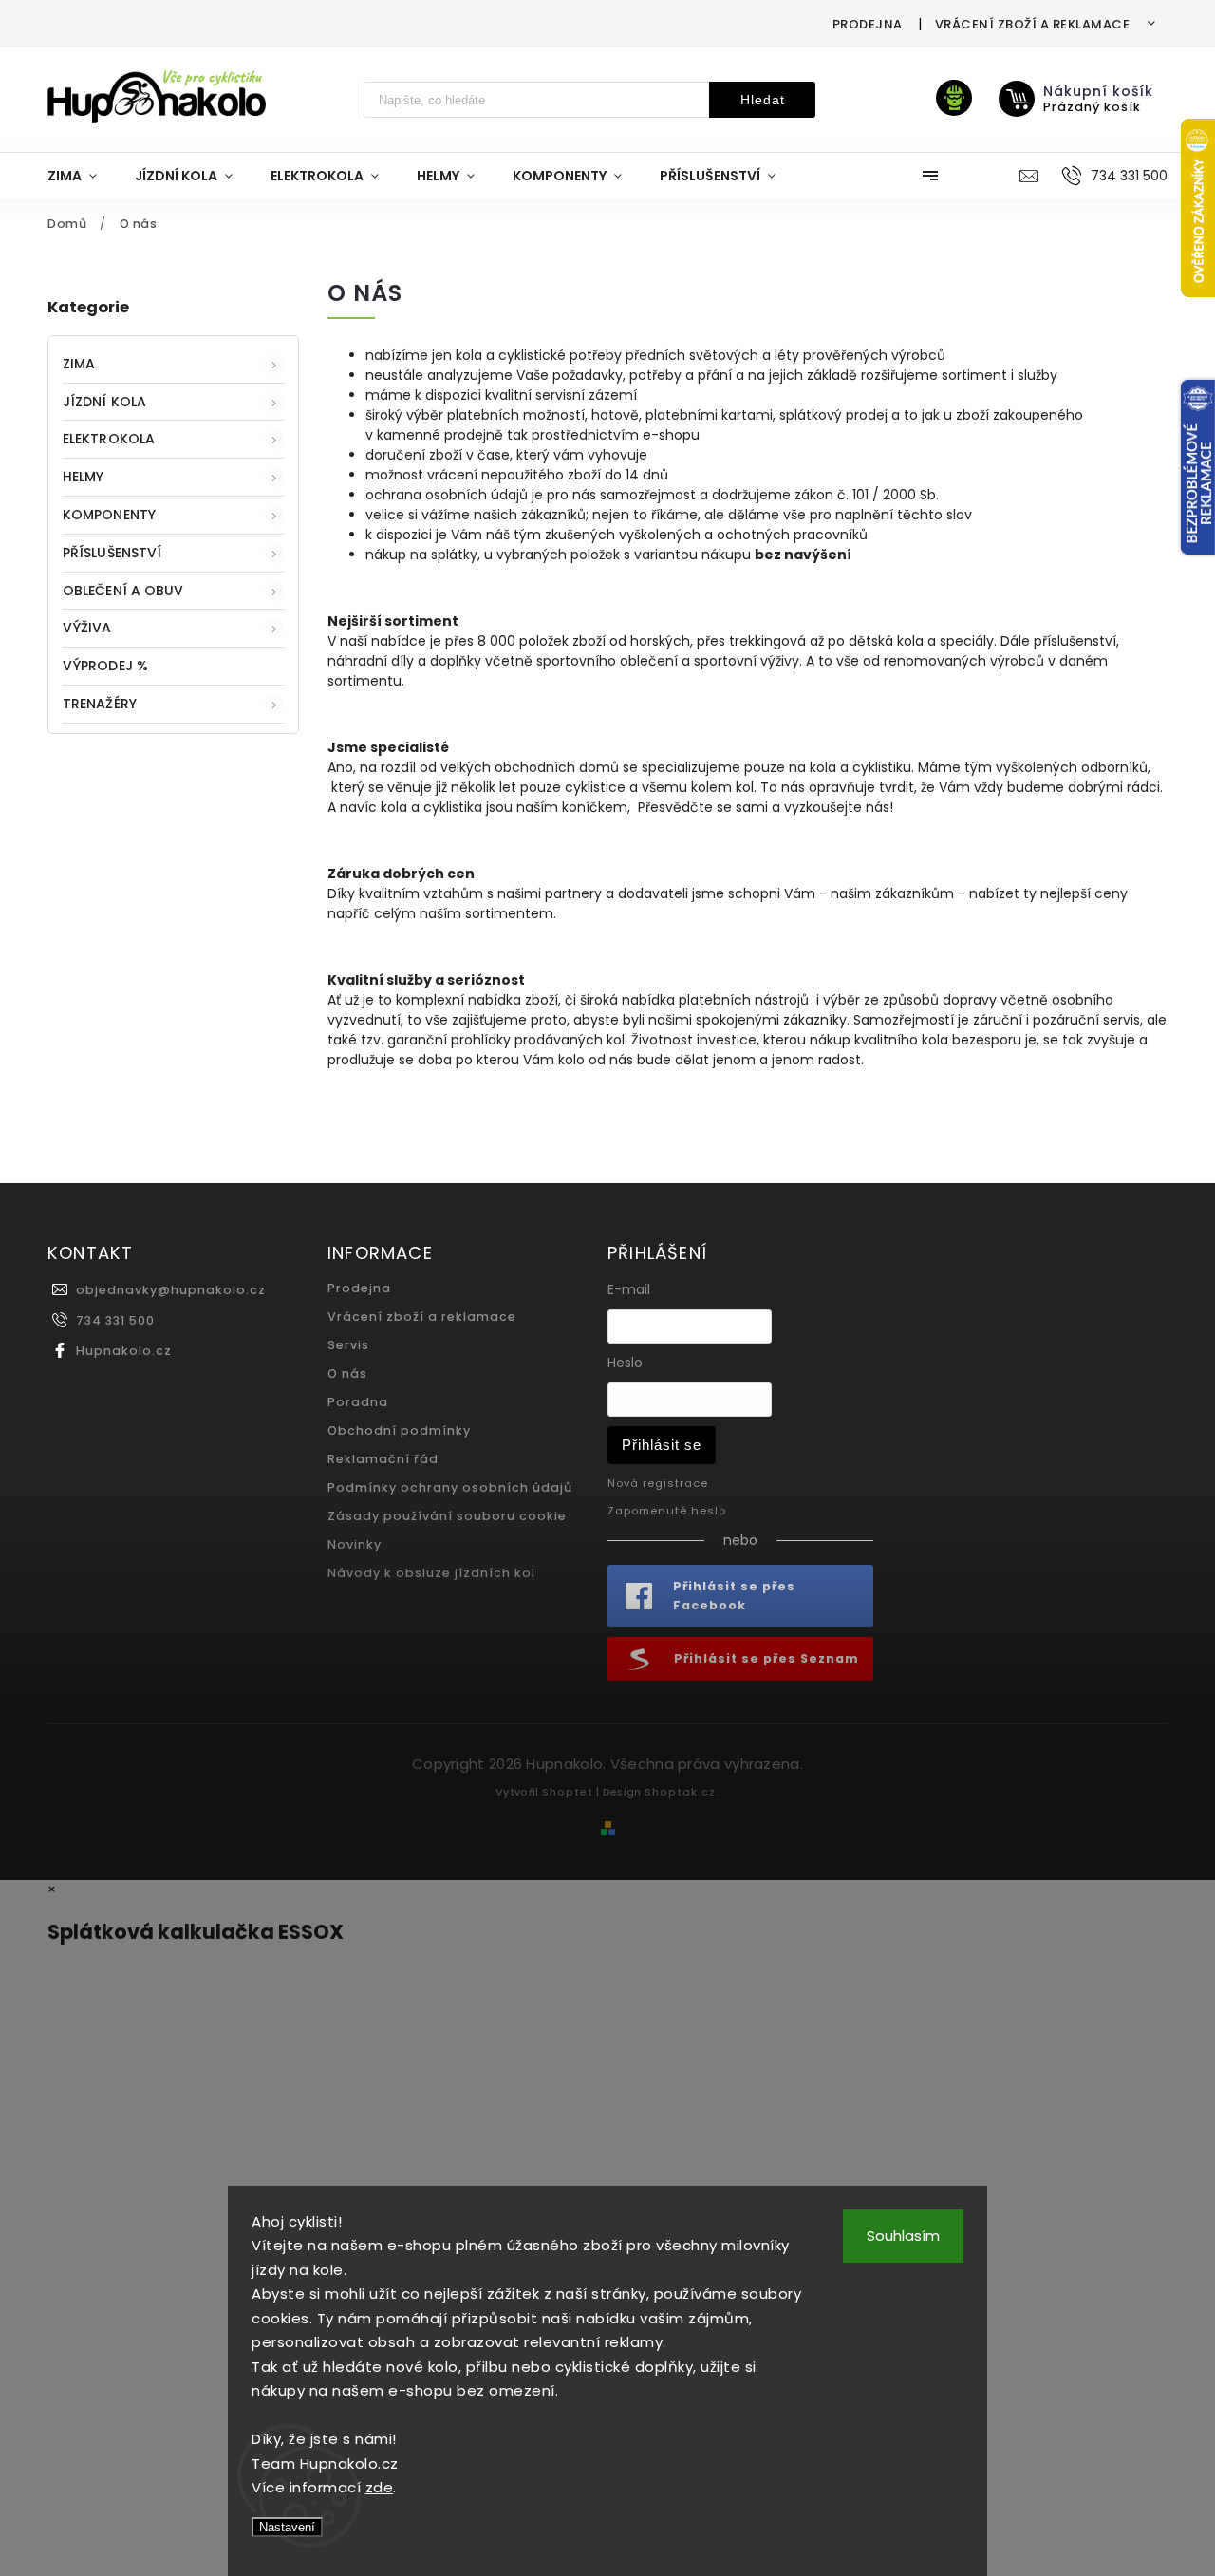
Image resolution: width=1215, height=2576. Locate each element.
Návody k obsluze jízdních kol (431, 1573)
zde (380, 2487)
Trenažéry (100, 704)
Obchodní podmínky (399, 1430)
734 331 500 (115, 1320)
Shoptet (568, 1792)
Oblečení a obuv (123, 591)
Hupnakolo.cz (124, 1351)
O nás (347, 1373)
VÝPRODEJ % (105, 666)
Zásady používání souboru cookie (447, 1516)
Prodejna (868, 24)
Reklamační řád (383, 1459)
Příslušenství (112, 553)
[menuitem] (82, 176)
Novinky (355, 1544)
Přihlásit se (662, 1445)
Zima (79, 364)
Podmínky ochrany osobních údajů (450, 1487)
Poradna (358, 1402)
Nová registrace (658, 1483)
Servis (348, 1345)
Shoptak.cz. (682, 1792)
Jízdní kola (104, 402)
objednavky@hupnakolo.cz (171, 1290)
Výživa (87, 628)
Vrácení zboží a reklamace (1033, 24)
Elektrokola (109, 439)
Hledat (763, 100)
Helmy (84, 477)
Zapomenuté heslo (667, 1511)
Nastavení (287, 2527)
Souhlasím (903, 2236)
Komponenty (109, 515)
